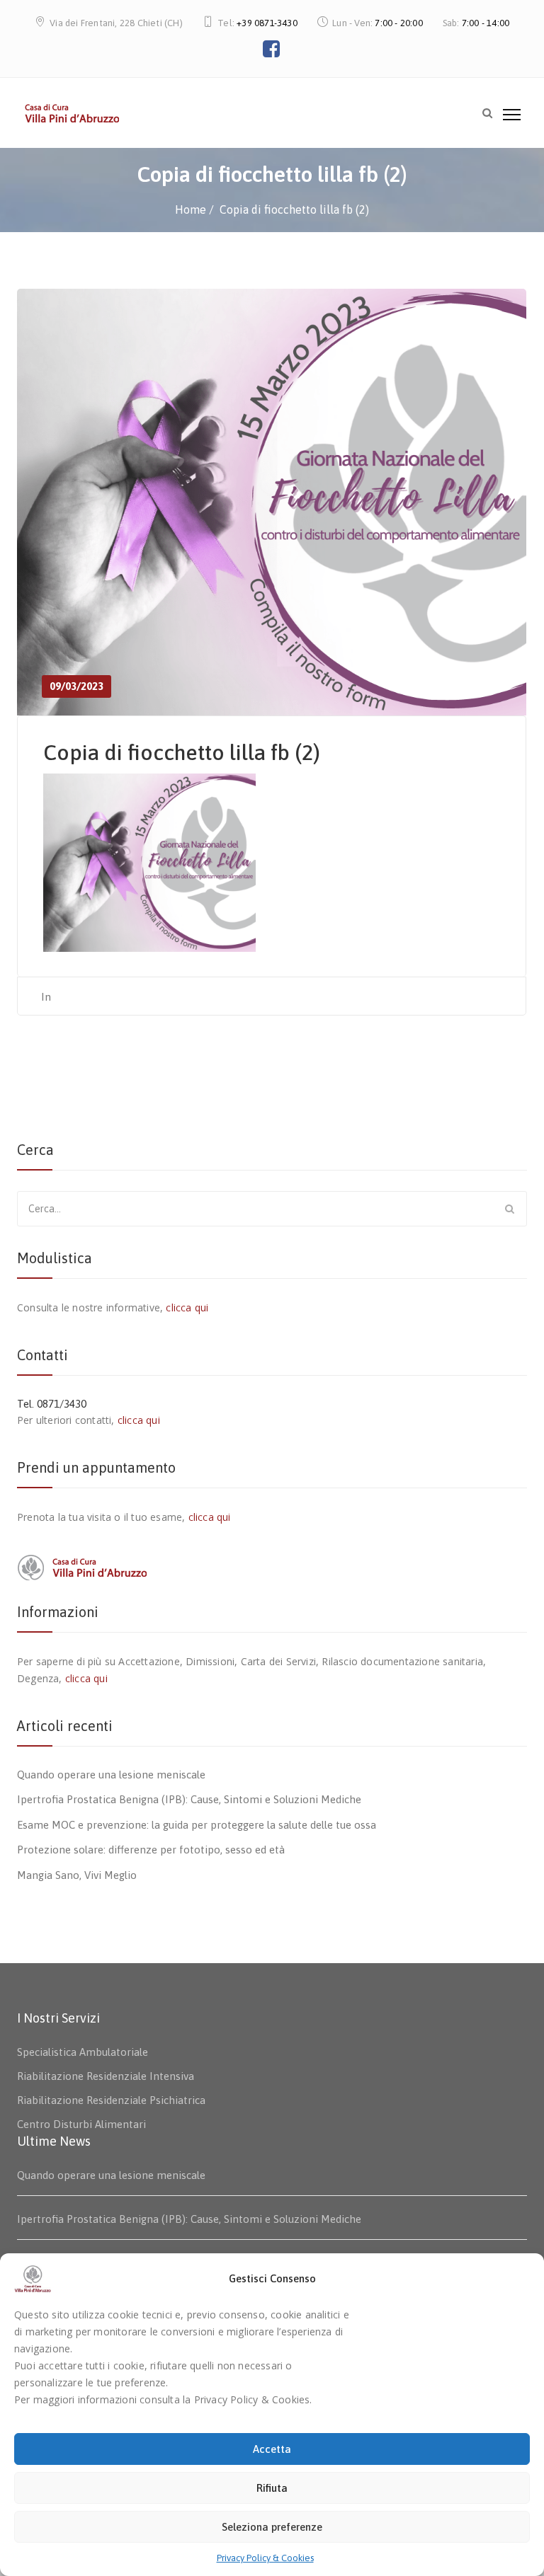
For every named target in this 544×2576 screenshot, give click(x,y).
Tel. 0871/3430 (52, 1404)
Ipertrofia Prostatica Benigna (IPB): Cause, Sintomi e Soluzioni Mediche (189, 1799)
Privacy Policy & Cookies (265, 2558)
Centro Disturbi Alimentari (81, 2124)
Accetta (272, 2449)
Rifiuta (272, 2488)
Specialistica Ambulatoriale (83, 2052)
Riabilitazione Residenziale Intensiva (106, 2076)
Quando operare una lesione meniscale (111, 1775)
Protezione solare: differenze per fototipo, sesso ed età (151, 1850)
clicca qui (187, 1307)
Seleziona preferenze (272, 2527)
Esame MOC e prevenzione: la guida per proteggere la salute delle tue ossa (197, 1825)
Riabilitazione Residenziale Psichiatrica (111, 2100)
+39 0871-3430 (267, 23)
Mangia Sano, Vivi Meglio (77, 1875)
